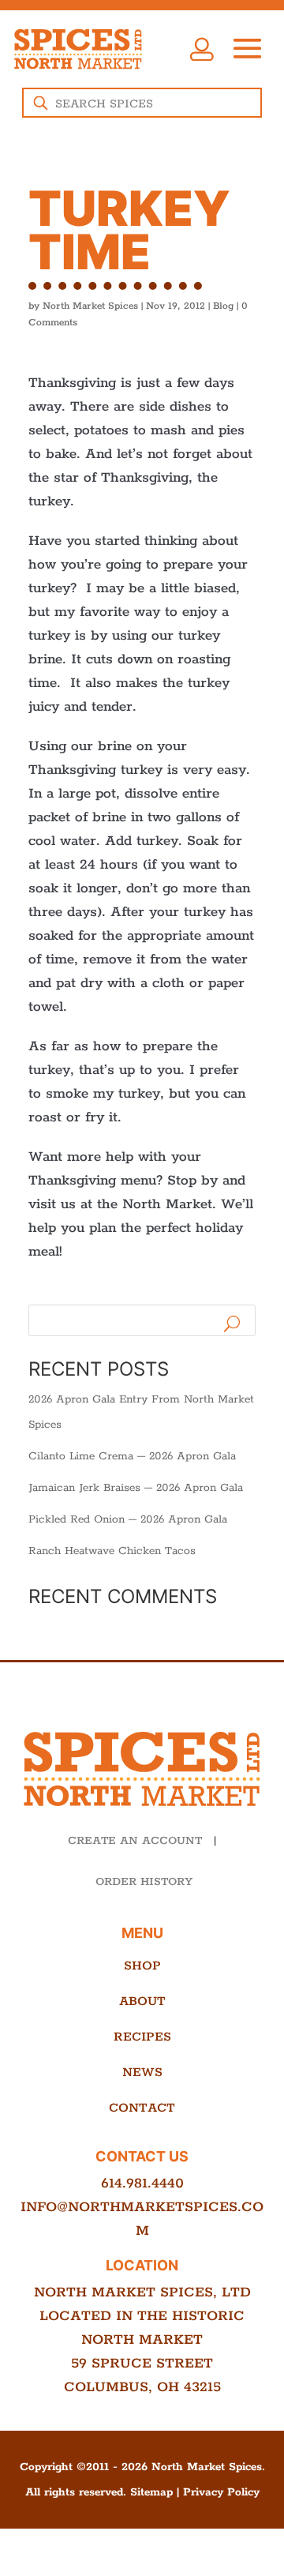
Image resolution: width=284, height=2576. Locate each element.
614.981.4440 (142, 2184)
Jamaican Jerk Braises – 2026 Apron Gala (136, 1488)
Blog (223, 306)
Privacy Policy (221, 2492)
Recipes (142, 2037)
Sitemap (151, 2492)
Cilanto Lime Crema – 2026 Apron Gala (132, 1456)
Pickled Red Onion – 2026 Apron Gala (128, 1519)
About (142, 2001)
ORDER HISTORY (144, 1882)
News (142, 2073)
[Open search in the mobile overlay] (142, 103)
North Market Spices (90, 306)
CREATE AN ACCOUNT (135, 1841)
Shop (142, 1966)
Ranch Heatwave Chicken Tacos (112, 1551)
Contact (142, 2108)
